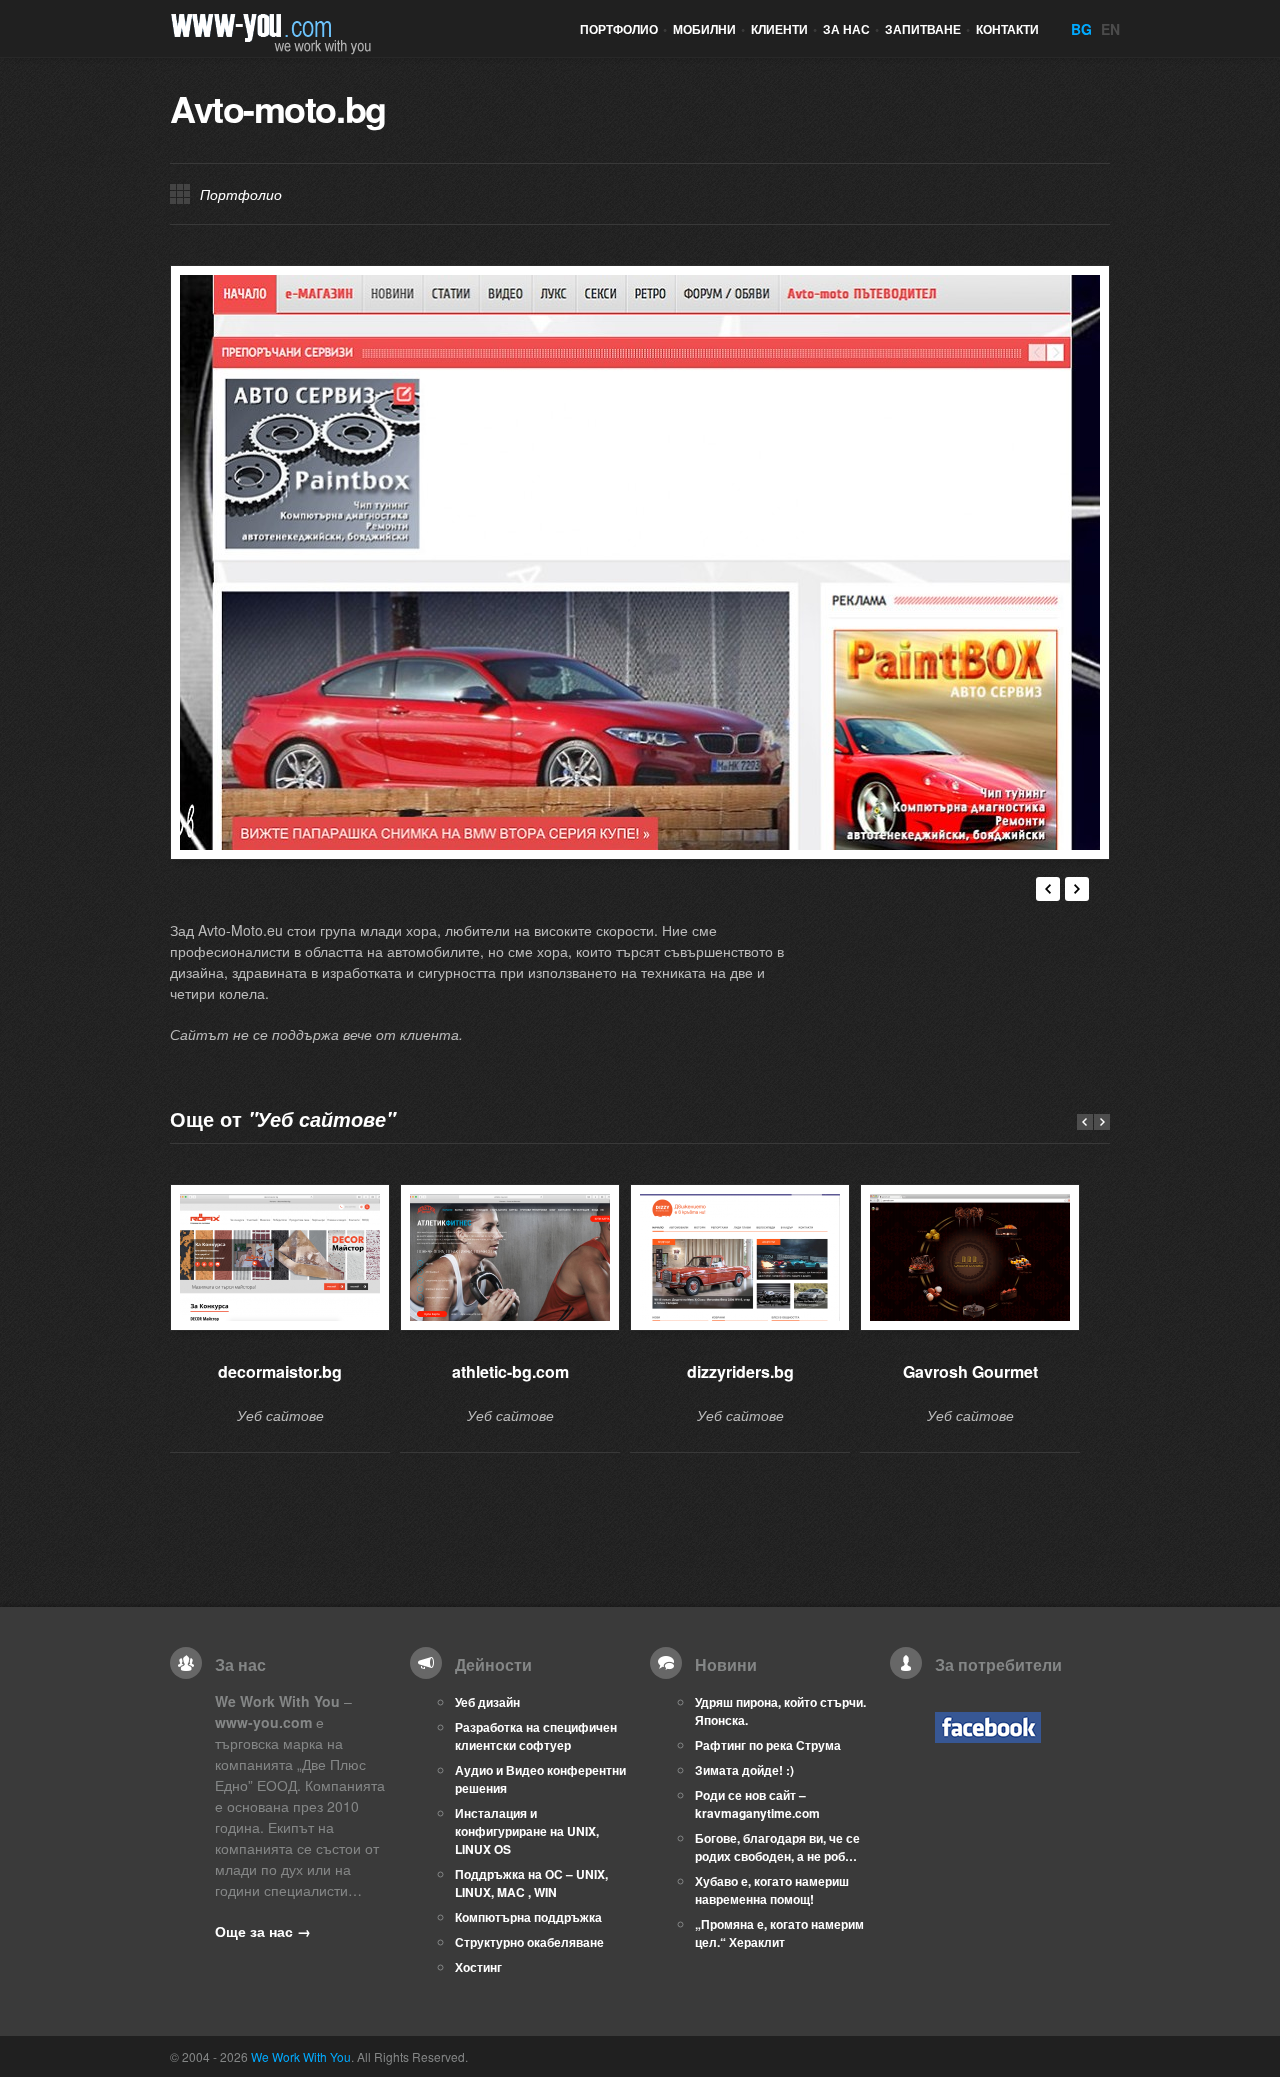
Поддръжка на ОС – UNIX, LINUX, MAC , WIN (531, 1883)
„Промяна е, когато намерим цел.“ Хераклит (779, 1933)
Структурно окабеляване (529, 1942)
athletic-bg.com (510, 1371)
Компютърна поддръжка (528, 1917)
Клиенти (784, 29)
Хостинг (478, 1967)
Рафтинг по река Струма (768, 1745)
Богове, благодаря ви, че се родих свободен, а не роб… (777, 1847)
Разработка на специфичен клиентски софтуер (536, 1736)
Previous (1048, 889)
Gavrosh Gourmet (970, 1371)
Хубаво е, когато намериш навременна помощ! (772, 1890)
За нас (851, 29)
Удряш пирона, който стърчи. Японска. (780, 1711)
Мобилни (709, 29)
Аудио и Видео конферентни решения (540, 1779)
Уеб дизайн (487, 1702)
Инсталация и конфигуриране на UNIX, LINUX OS (527, 1831)
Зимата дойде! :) (744, 1770)
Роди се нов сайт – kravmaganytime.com (757, 1804)
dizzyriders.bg (740, 1371)
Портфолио (623, 29)
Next (1077, 889)
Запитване (927, 29)
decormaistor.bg (280, 1371)
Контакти (1007, 29)
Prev (1085, 1122)
